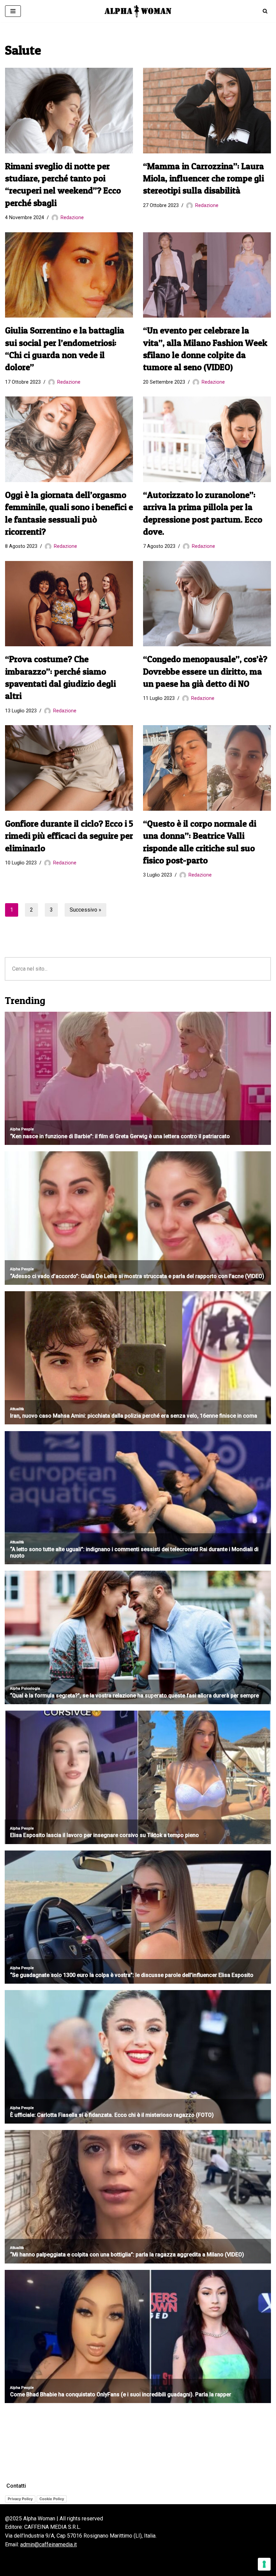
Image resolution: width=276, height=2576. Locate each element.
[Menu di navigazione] (13, 11)
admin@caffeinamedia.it (48, 2544)
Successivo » (85, 910)
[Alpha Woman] (138, 11)
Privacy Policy (20, 2499)
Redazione (72, 218)
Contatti (16, 2486)
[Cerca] (265, 11)
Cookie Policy (52, 2499)
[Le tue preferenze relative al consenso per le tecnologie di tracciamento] (264, 2564)
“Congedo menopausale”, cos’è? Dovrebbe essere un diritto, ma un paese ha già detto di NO (205, 671)
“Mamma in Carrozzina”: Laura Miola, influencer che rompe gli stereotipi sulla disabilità (203, 178)
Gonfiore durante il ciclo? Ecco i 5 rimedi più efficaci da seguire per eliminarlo (69, 836)
